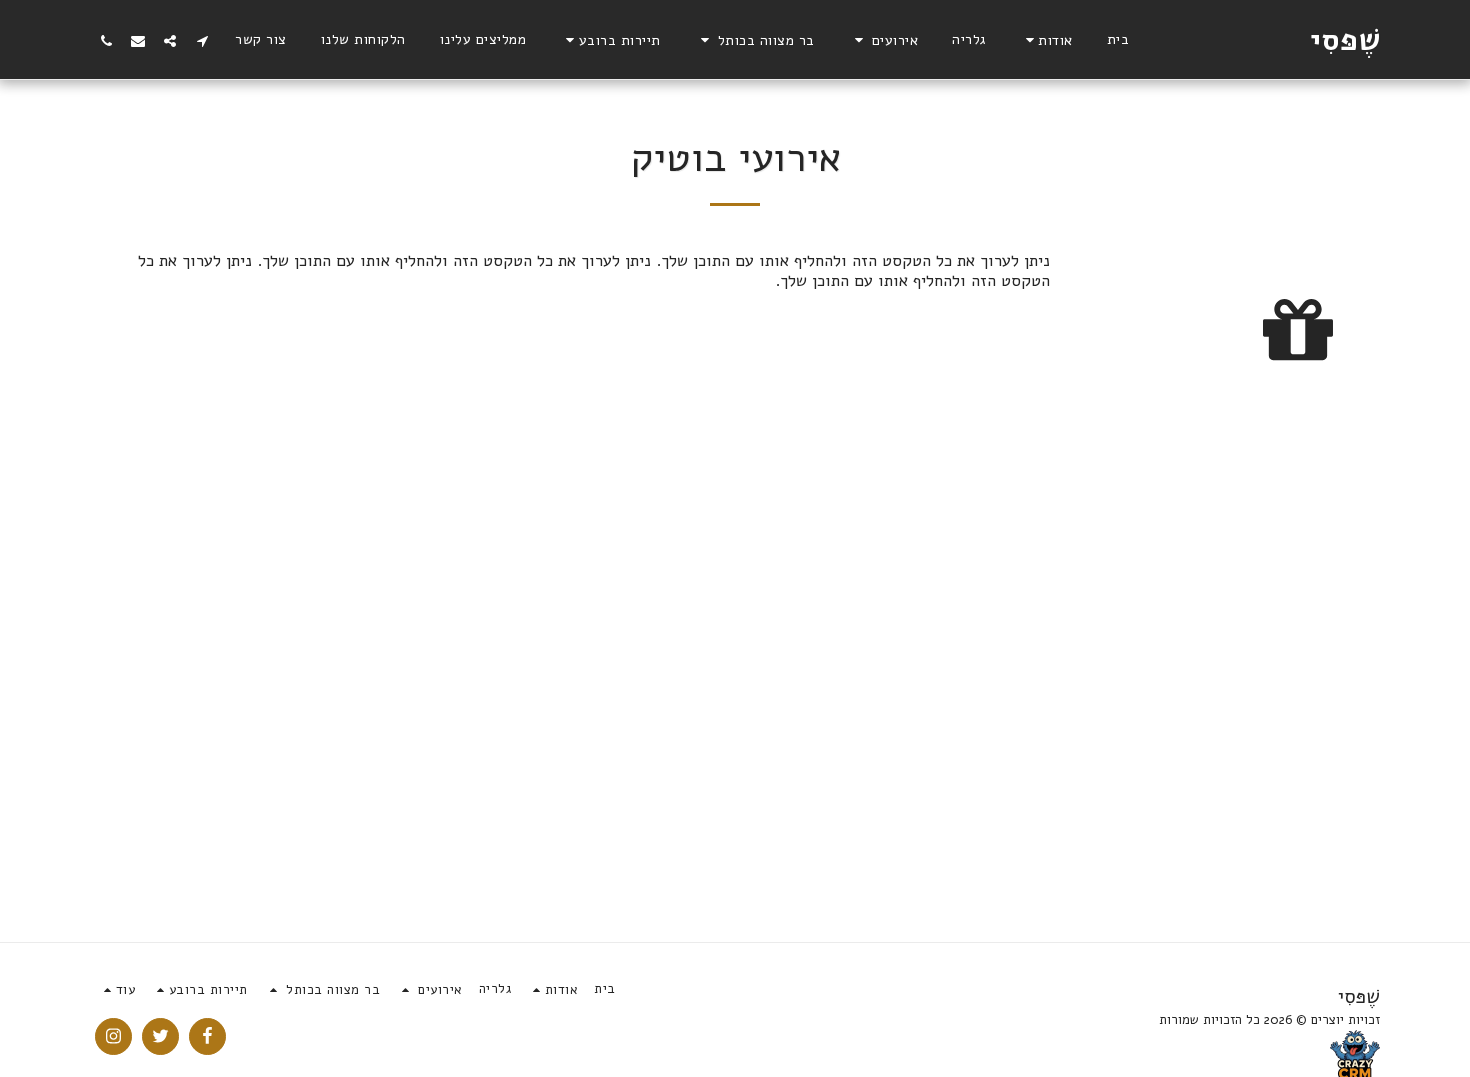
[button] (1046, 40)
